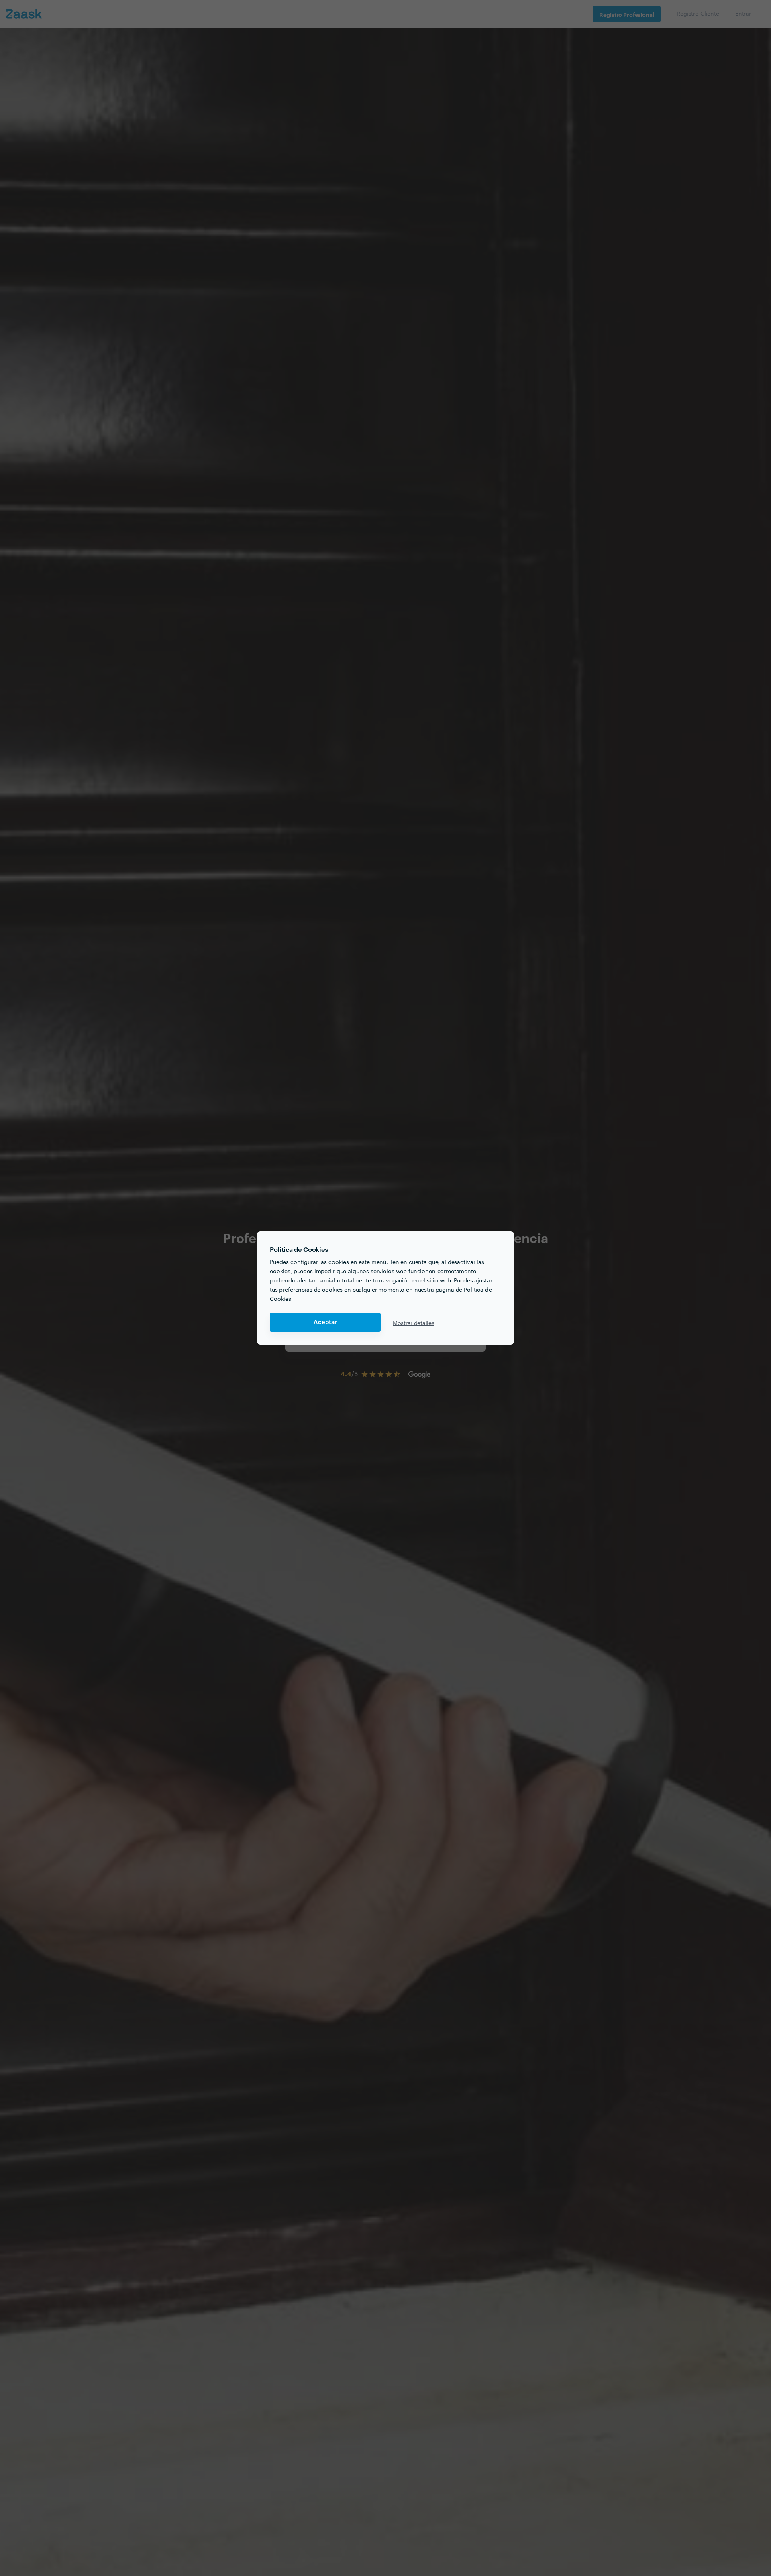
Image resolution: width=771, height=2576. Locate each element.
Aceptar (325, 1322)
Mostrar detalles (414, 1323)
